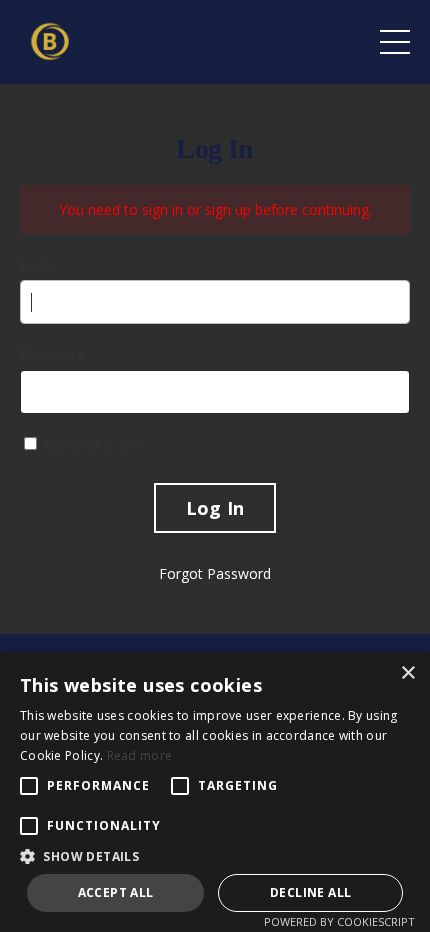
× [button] (407, 673)
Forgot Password (215, 573)
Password (52, 354)
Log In (215, 508)
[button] (215, 856)
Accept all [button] (116, 892)
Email (37, 264)
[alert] (215, 792)
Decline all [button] (310, 892)
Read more (140, 755)
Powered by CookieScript (339, 921)
